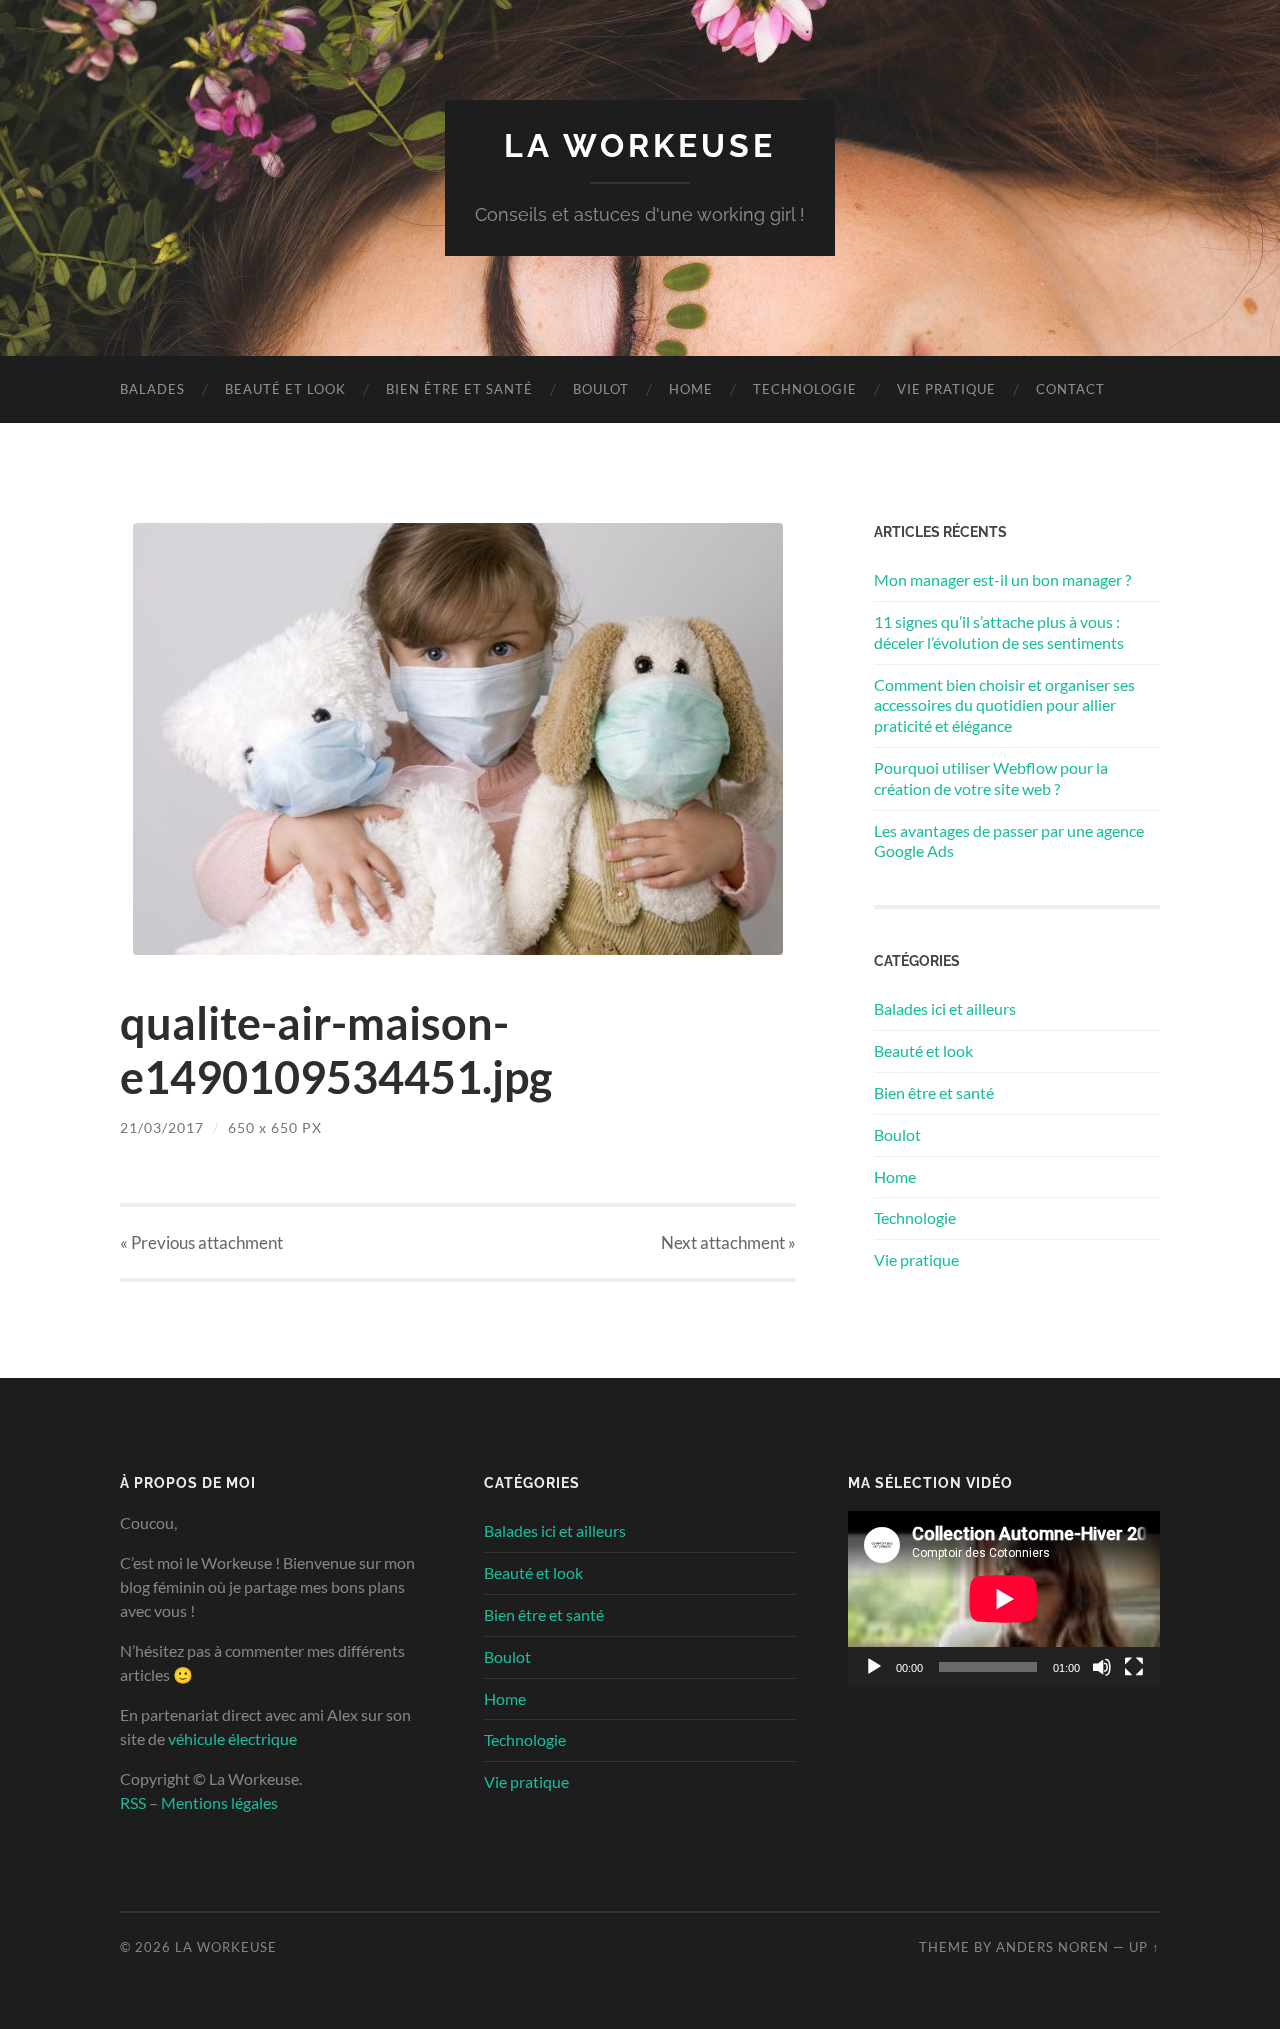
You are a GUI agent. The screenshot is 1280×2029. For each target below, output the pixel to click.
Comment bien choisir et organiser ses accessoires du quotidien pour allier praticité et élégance (1004, 705)
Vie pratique (946, 389)
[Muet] (1102, 1667)
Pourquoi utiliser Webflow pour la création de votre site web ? (991, 778)
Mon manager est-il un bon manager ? (1002, 579)
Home (691, 389)
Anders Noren (1052, 1947)
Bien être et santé (459, 389)
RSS (133, 1802)
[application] (1004, 1599)
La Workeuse (640, 145)
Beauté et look (285, 389)
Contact (1070, 389)
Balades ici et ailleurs (945, 1008)
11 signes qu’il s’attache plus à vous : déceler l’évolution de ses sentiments (999, 632)
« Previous (201, 1242)
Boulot (601, 389)
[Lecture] (874, 1667)
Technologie (805, 389)
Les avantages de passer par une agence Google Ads (1009, 841)
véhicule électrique (232, 1738)
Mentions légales (219, 1802)
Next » (728, 1242)
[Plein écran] (1134, 1667)
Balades (152, 389)
